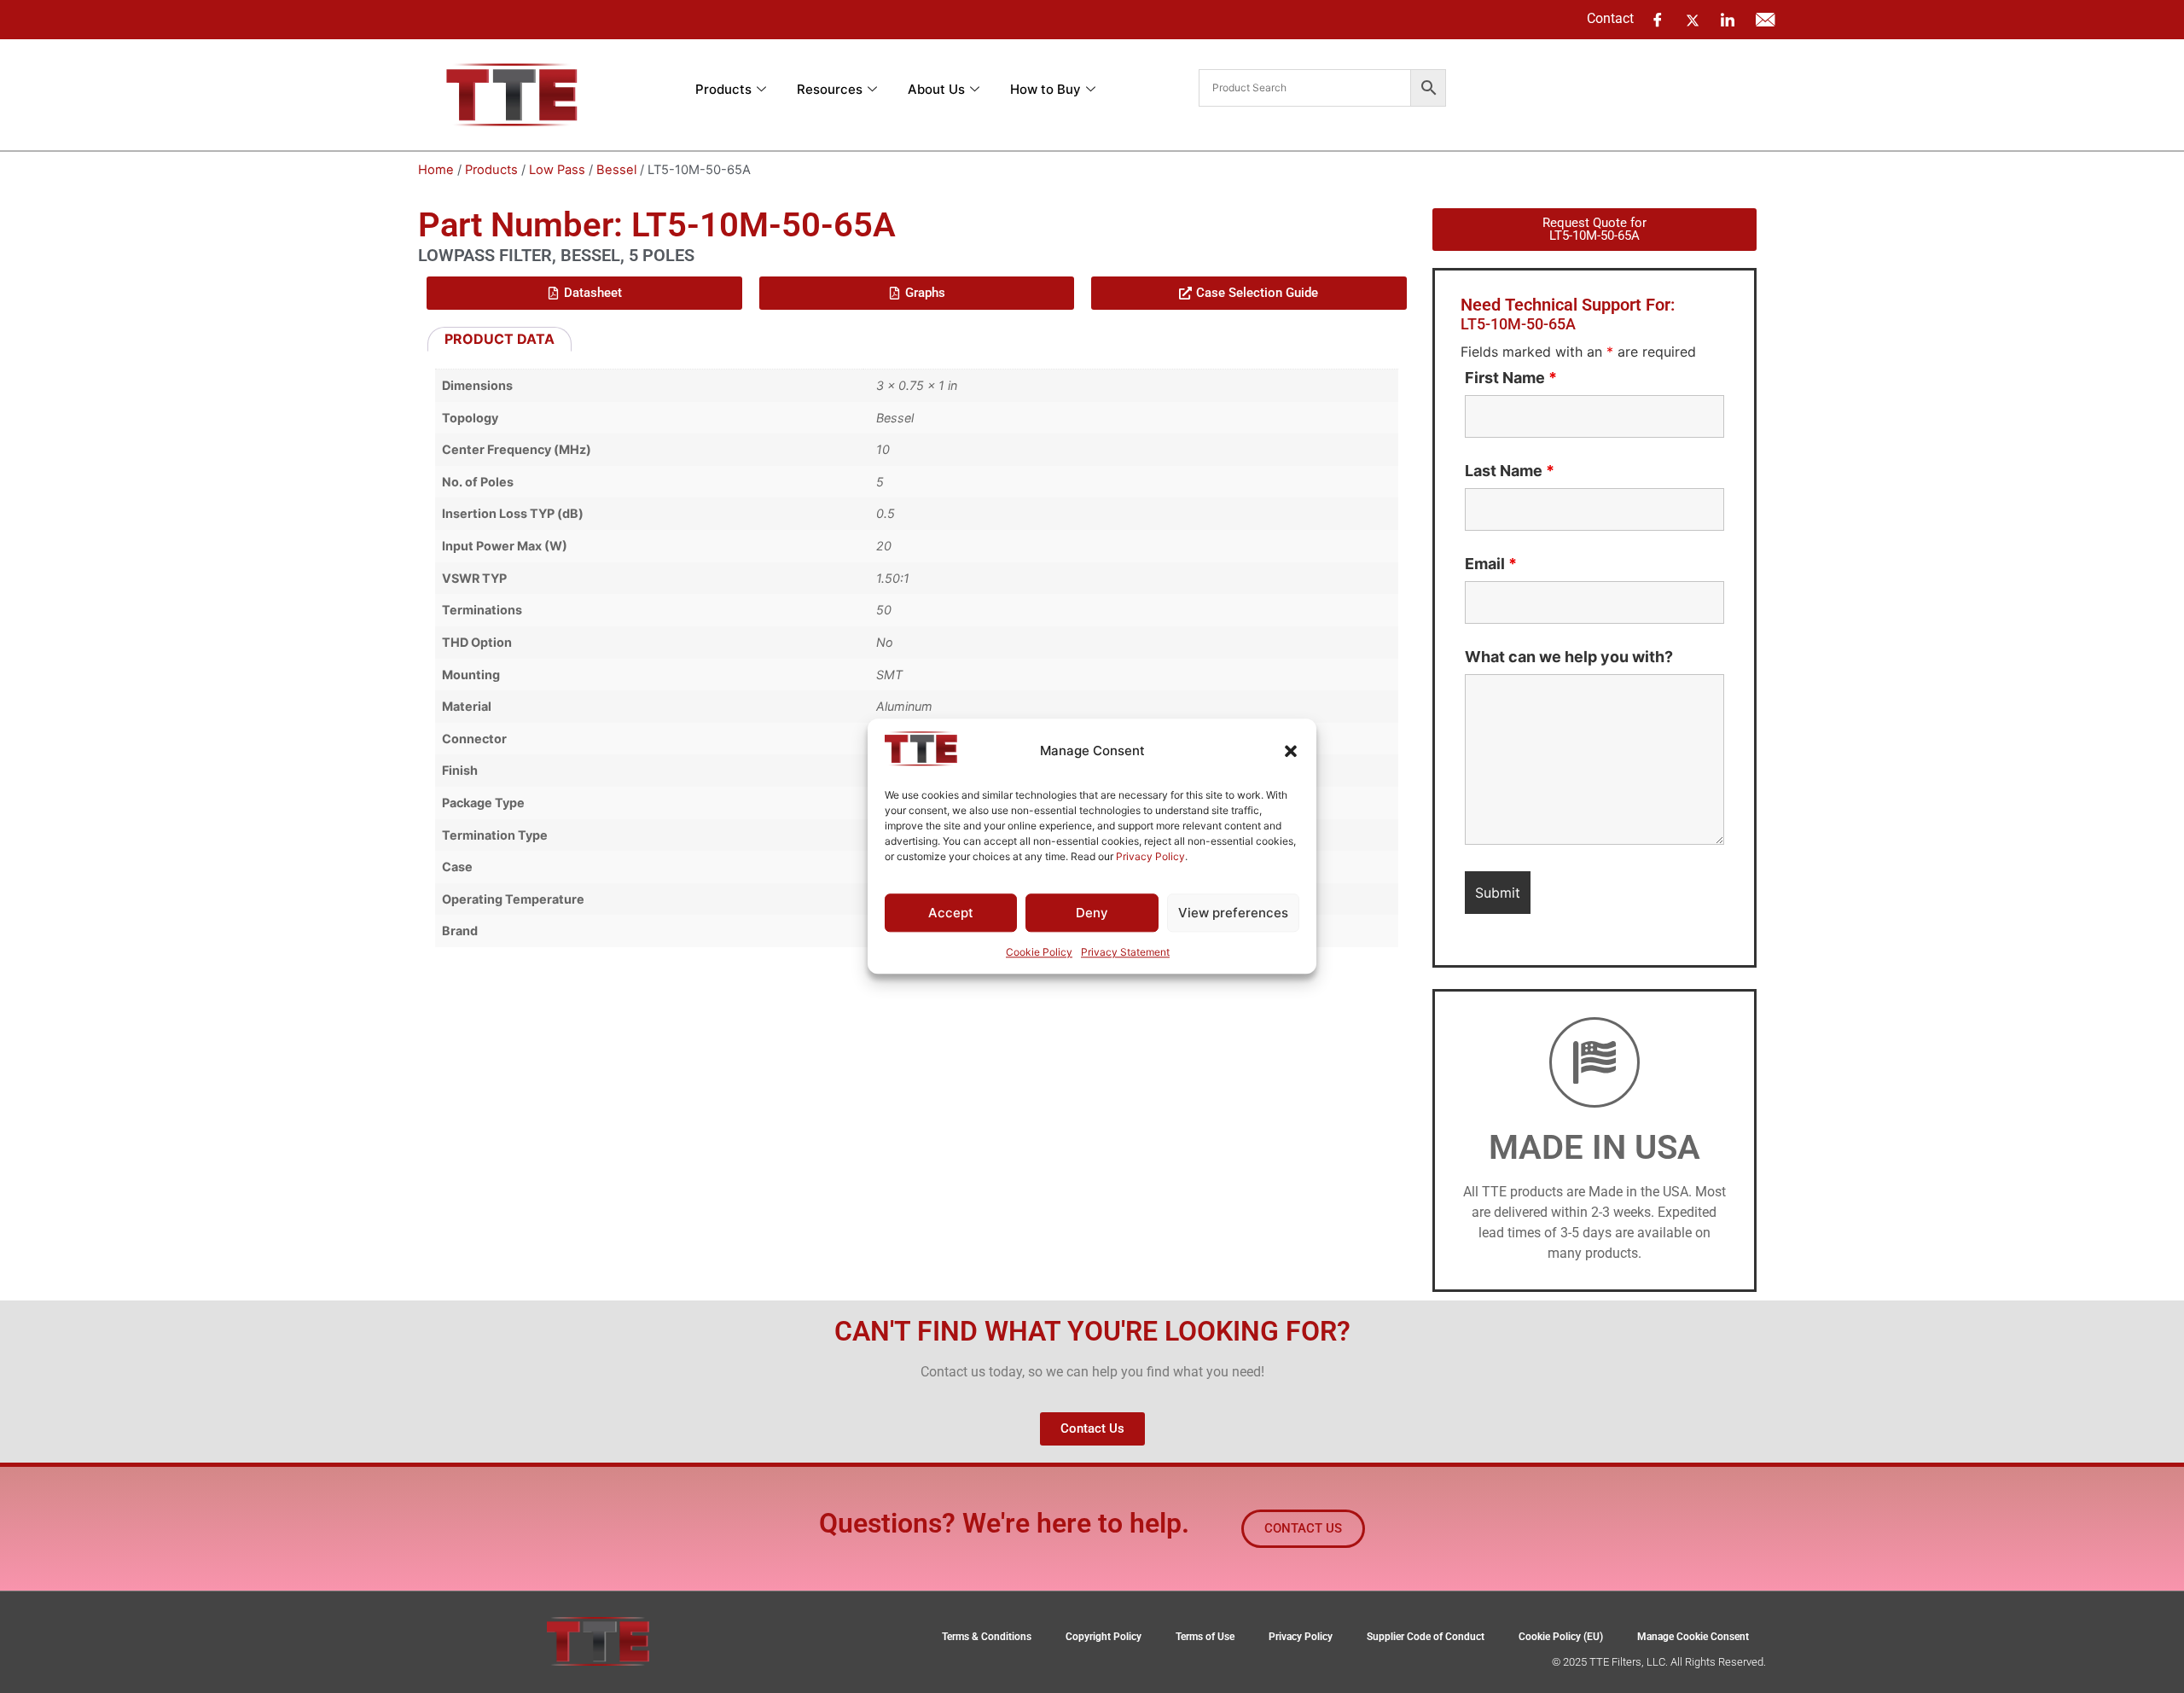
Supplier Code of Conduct (1426, 1637)
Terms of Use (1205, 1637)
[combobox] (1305, 88)
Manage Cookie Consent (1693, 1637)
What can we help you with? (1569, 657)
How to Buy (1046, 89)
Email (1491, 564)
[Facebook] (1658, 20)
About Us (936, 89)
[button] (1291, 751)
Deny (1092, 913)
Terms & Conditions (987, 1637)
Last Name (1510, 471)
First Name (1511, 378)
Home (436, 170)
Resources (830, 89)
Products (723, 89)
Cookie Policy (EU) (1561, 1637)
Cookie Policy (1039, 953)
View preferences (1233, 913)
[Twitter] (1693, 19)
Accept (951, 913)
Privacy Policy (1150, 856)
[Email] (1765, 20)
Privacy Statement (1125, 953)
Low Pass (557, 170)
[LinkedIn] (1728, 20)
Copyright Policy (1104, 1637)
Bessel (616, 170)
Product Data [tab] (500, 339)
